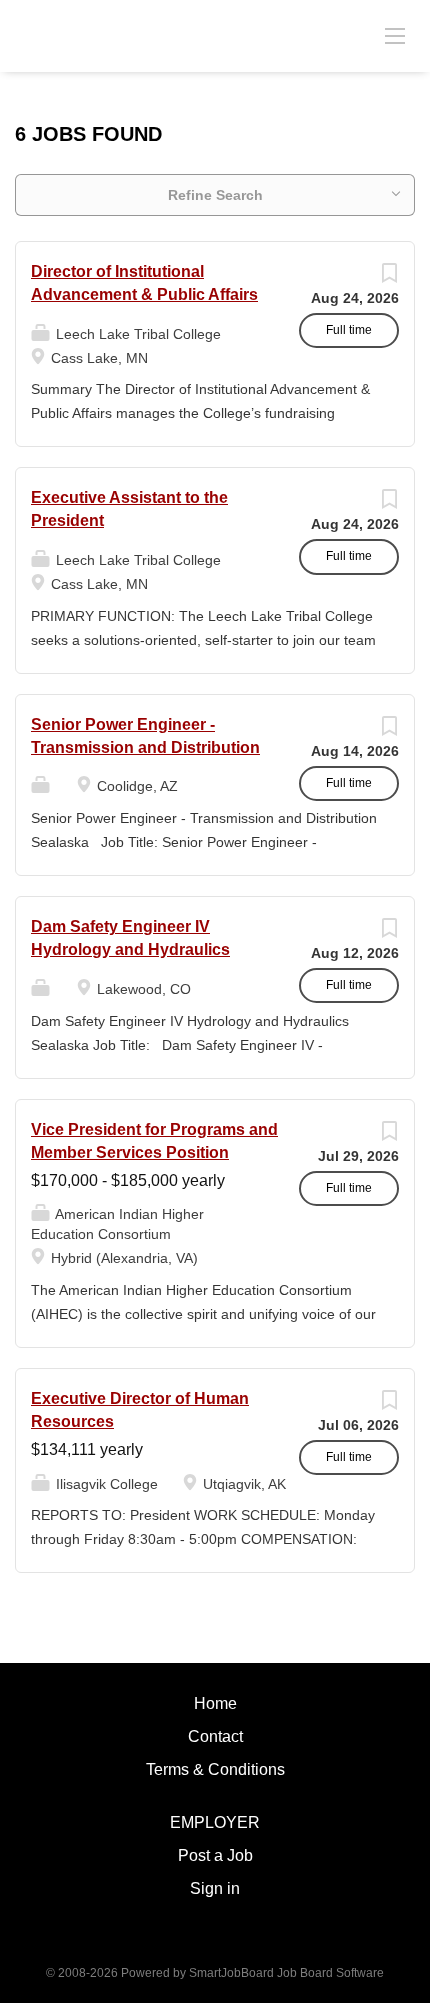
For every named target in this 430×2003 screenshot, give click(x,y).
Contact (215, 1736)
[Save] (389, 278)
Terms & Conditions (215, 1769)
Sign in (215, 1888)
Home (215, 1703)
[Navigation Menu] (395, 35)
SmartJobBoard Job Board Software (286, 1973)
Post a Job (215, 1855)
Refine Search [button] (215, 195)
